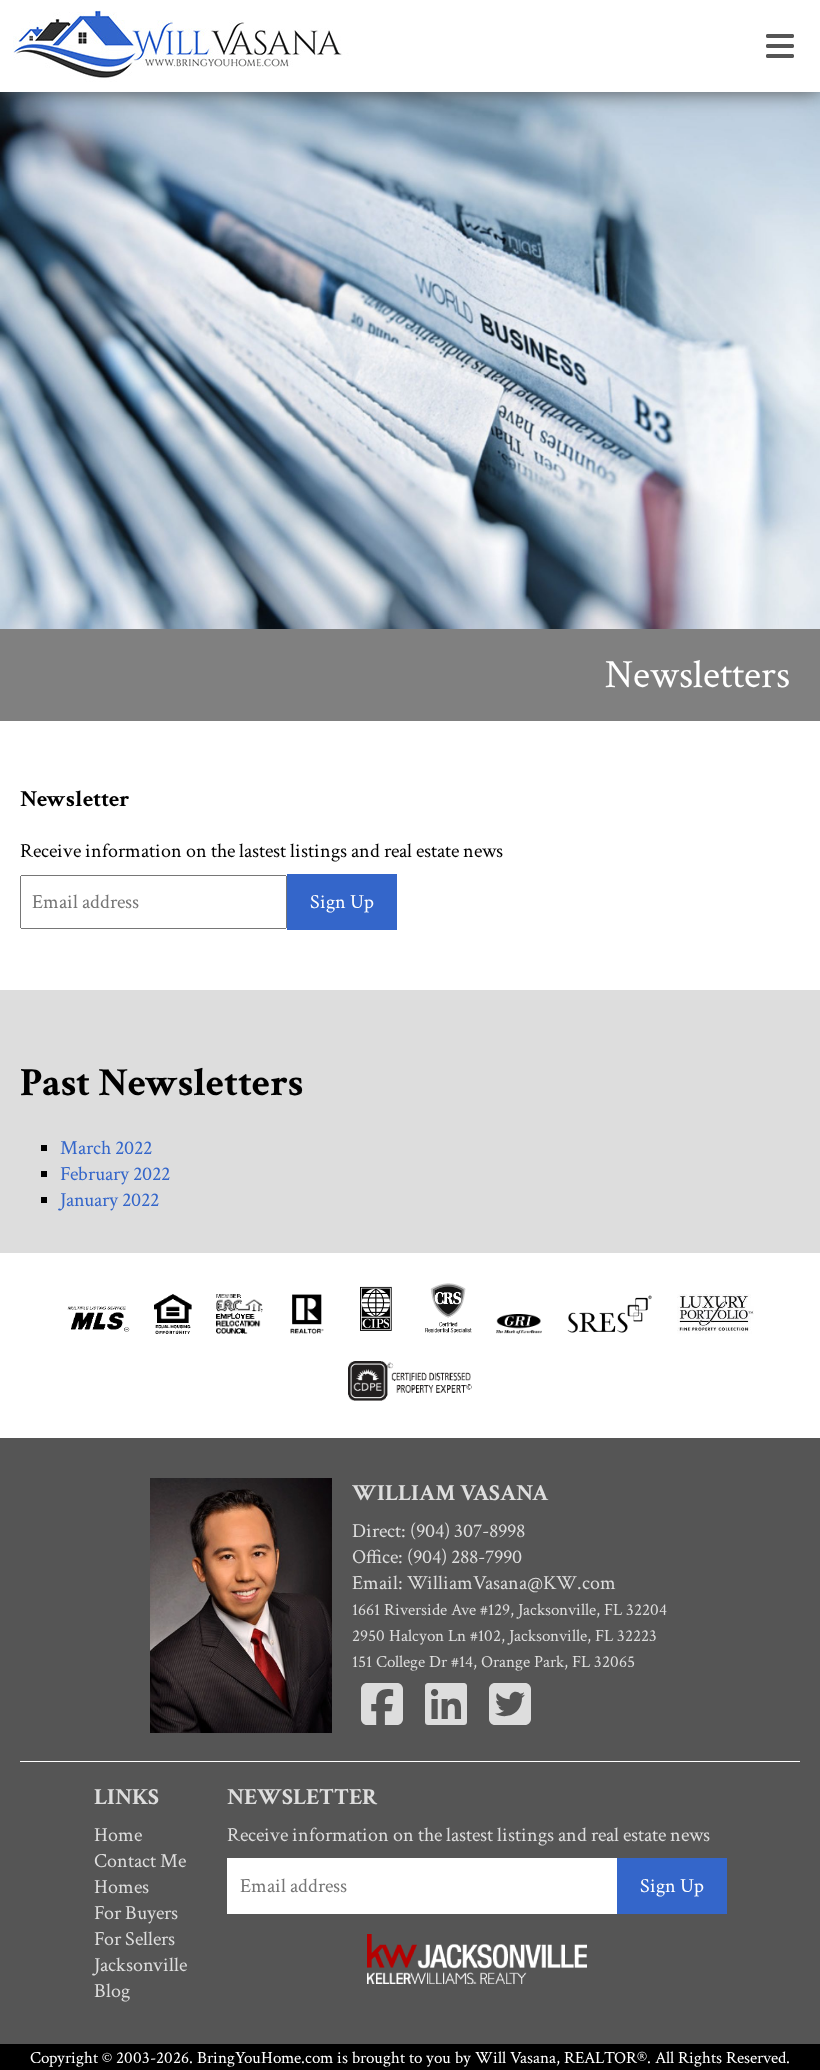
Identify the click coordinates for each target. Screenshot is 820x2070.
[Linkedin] (448, 1728)
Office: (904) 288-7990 (437, 1557)
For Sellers (134, 1939)
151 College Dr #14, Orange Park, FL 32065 (493, 1662)
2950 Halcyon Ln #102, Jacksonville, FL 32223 (504, 1636)
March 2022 (106, 1148)
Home (118, 1835)
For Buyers (136, 1913)
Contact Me (140, 1861)
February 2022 (115, 1174)
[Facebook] (384, 1728)
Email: (484, 1583)
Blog (112, 1991)
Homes (121, 1887)
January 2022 (109, 1200)
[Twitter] (510, 1728)
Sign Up (342, 902)
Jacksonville (140, 1965)
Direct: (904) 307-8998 (438, 1531)
